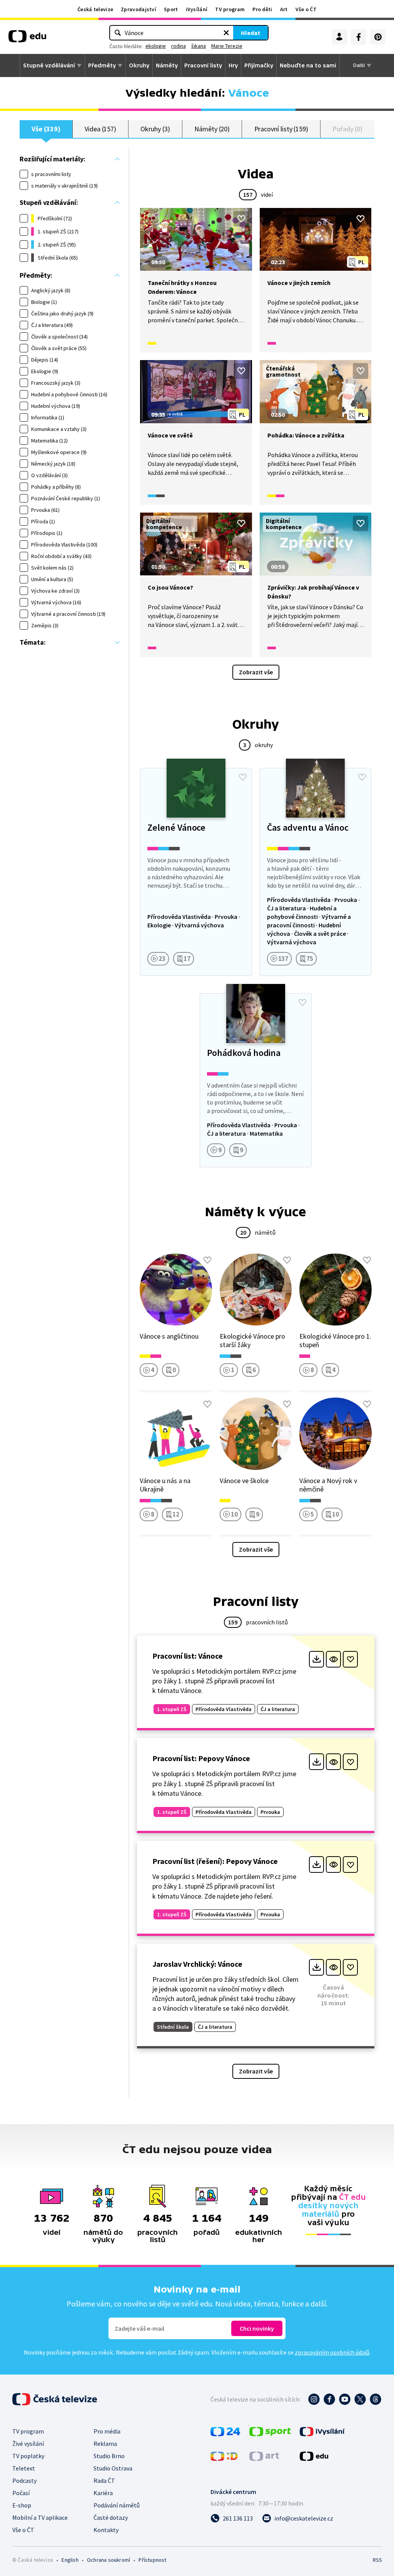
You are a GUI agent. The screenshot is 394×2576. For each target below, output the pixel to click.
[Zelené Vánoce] (196, 872)
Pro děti (262, 9)
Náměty (167, 65)
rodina (179, 46)
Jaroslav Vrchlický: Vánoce (197, 1964)
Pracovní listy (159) (281, 129)
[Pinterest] (378, 37)
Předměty (102, 65)
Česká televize (95, 9)
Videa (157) (100, 129)
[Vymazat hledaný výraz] (226, 33)
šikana (199, 46)
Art (284, 9)
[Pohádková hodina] (255, 1080)
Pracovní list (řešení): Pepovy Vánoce (215, 1861)
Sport (171, 9)
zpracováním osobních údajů (332, 2352)
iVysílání (197, 9)
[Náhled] (333, 1659)
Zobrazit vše (256, 672)
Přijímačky (259, 65)
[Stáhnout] (316, 1659)
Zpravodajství (139, 9)
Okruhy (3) (155, 129)
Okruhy (139, 65)
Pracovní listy (203, 65)
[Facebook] (359, 37)
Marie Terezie (227, 46)
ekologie (156, 46)
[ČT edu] (27, 39)
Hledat (250, 33)
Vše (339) (46, 129)
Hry (233, 65)
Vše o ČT (306, 9)
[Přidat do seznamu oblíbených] (241, 219)
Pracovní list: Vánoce (188, 1656)
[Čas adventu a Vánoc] (316, 872)
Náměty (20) (212, 129)
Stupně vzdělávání (49, 65)
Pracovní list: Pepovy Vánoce (201, 1758)
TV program (230, 9)
